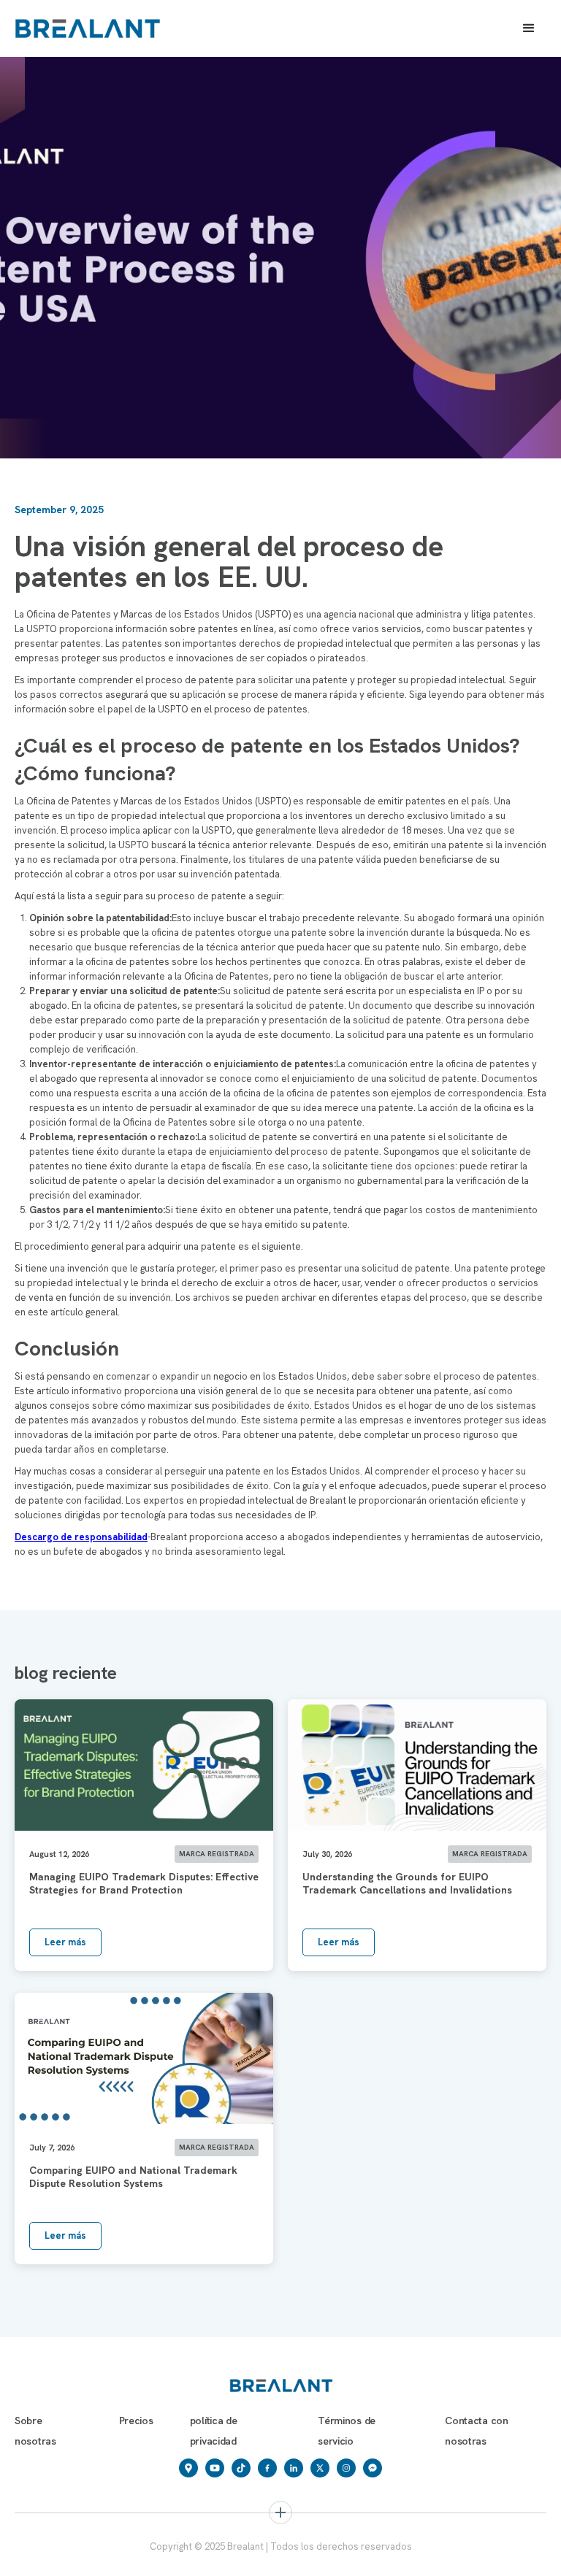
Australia (310, 2557)
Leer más (65, 1942)
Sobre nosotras (35, 2431)
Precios (136, 2421)
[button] (529, 28)
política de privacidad (214, 2431)
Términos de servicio (347, 2431)
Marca (42, 2557)
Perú (449, 2557)
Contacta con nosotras (477, 2431)
